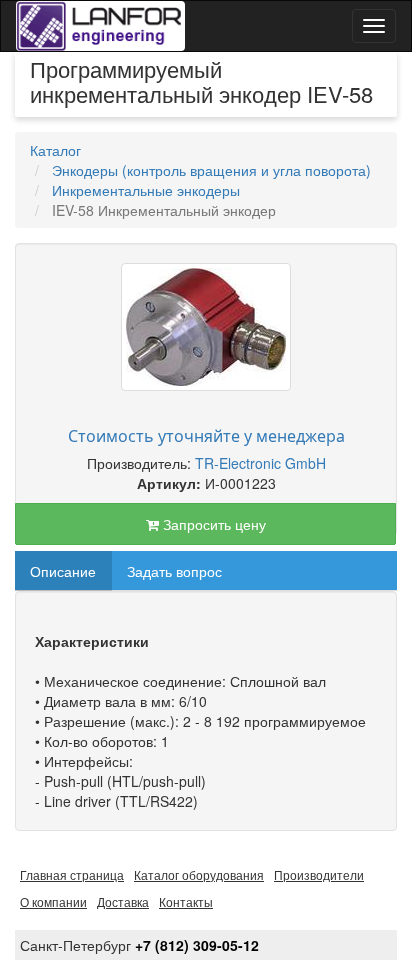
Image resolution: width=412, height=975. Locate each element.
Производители (319, 874)
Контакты (186, 901)
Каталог (55, 150)
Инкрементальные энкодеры (146, 190)
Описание (63, 571)
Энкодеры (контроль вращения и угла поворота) (211, 170)
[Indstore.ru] (100, 26)
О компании (53, 901)
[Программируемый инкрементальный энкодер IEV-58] (206, 327)
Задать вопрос (174, 571)
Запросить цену (212, 524)
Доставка (123, 901)
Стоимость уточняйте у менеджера (206, 436)
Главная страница (72, 874)
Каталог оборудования (199, 874)
